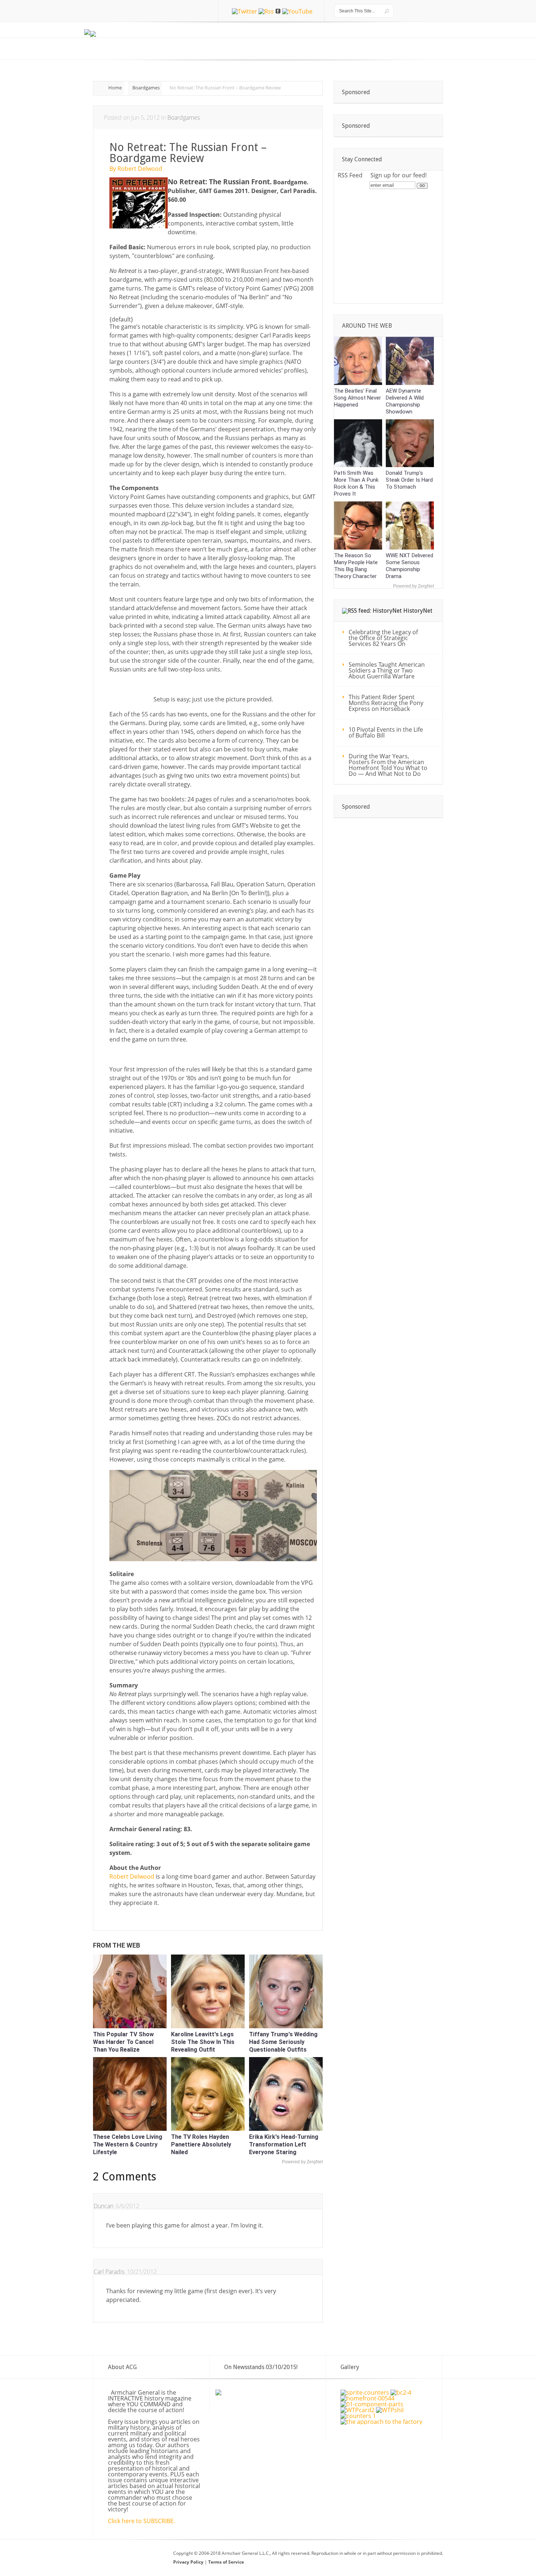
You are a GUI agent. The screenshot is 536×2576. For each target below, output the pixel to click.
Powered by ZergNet (302, 2162)
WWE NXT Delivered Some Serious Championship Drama (409, 566)
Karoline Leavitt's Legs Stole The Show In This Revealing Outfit (203, 2042)
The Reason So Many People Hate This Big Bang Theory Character (356, 566)
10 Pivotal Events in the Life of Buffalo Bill (386, 732)
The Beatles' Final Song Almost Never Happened (358, 398)
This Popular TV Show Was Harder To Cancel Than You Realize (123, 2042)
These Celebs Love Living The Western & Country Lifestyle (128, 2144)
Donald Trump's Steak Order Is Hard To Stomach (409, 480)
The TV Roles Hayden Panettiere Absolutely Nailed (201, 2144)
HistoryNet (418, 611)
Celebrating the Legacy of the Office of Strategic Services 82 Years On (383, 638)
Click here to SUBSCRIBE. (141, 2521)
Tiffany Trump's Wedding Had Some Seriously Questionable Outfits (283, 2042)
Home (115, 88)
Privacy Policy (189, 2562)
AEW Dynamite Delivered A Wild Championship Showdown (405, 401)
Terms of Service (226, 2562)
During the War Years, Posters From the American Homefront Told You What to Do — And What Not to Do (388, 765)
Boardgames (146, 88)
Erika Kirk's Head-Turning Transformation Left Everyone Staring (284, 2144)
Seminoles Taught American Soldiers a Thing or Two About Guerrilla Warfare (387, 670)
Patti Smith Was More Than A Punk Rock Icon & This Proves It (356, 483)
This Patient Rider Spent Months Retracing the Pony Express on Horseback (386, 703)
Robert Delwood (132, 1876)
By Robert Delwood (136, 169)
